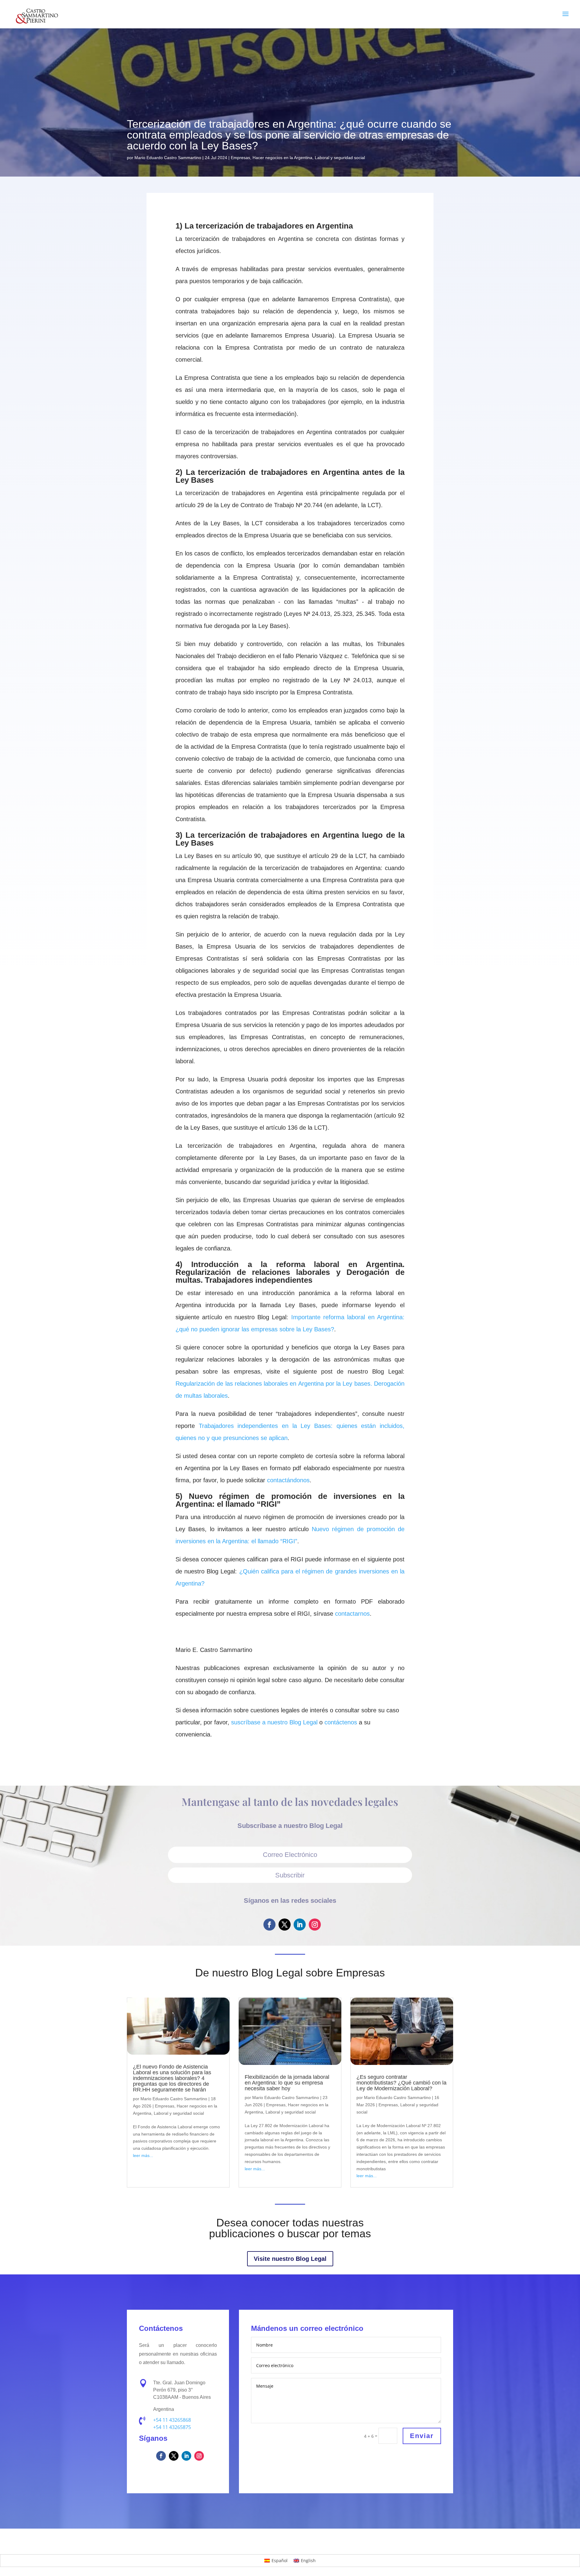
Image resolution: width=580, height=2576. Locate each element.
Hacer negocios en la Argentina (282, 158)
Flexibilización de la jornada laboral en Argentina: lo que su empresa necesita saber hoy (287, 2083)
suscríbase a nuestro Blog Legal (274, 1722)
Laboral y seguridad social (340, 158)
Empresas (240, 158)
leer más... (143, 2155)
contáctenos (341, 1722)
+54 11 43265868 (172, 2420)
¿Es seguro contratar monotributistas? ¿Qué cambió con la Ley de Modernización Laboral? (401, 2083)
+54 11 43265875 (172, 2427)
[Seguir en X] (285, 1925)
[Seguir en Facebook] (269, 1925)
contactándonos (288, 1480)
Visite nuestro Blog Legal (290, 2259)
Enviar (422, 2436)
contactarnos (352, 1614)
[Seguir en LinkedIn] (300, 1925)
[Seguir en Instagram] (315, 1925)
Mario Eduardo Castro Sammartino (168, 158)
